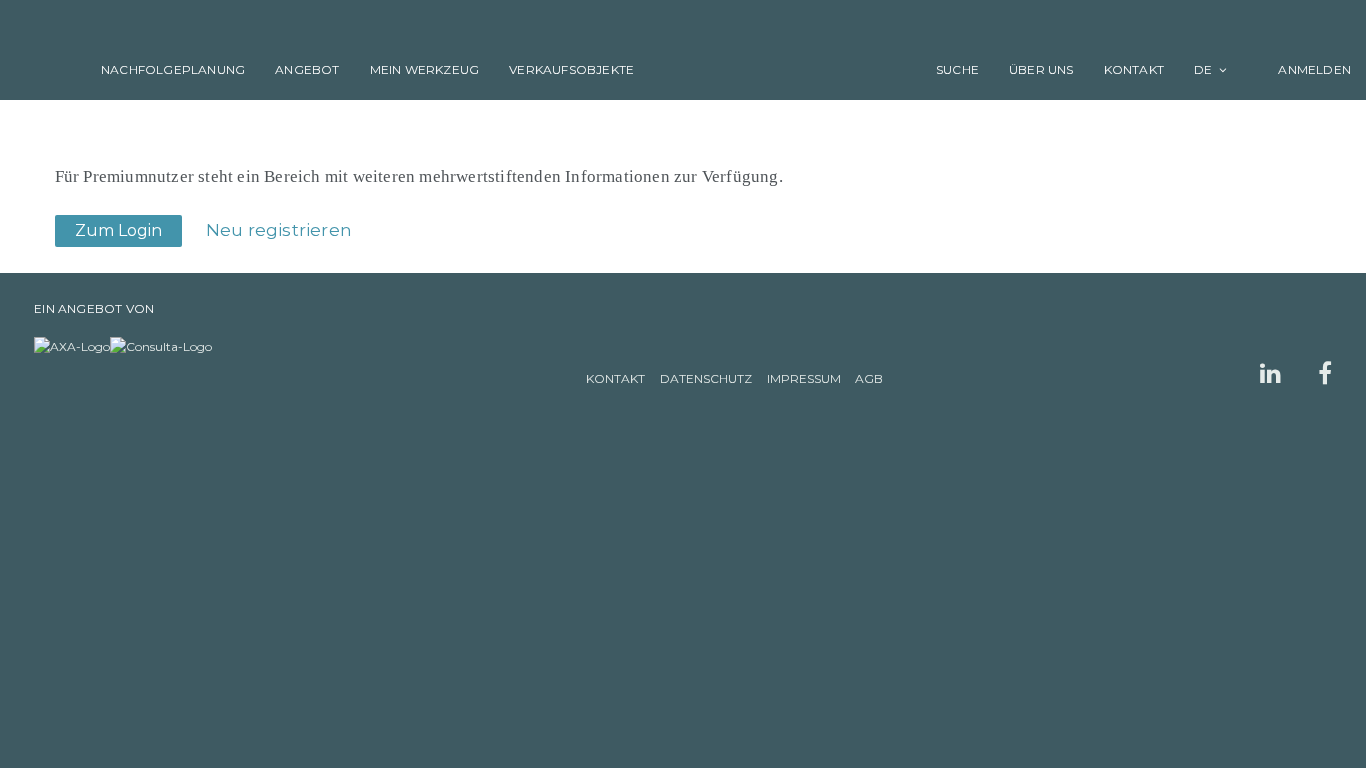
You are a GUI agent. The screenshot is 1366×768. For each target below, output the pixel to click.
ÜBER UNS (1041, 69)
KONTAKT (1134, 69)
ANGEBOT (307, 69)
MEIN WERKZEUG (425, 69)
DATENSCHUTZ (706, 378)
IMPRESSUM (804, 378)
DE (1203, 69)
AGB (869, 378)
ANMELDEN (1303, 69)
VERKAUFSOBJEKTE (571, 69)
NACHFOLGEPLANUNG (173, 69)
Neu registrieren (279, 230)
